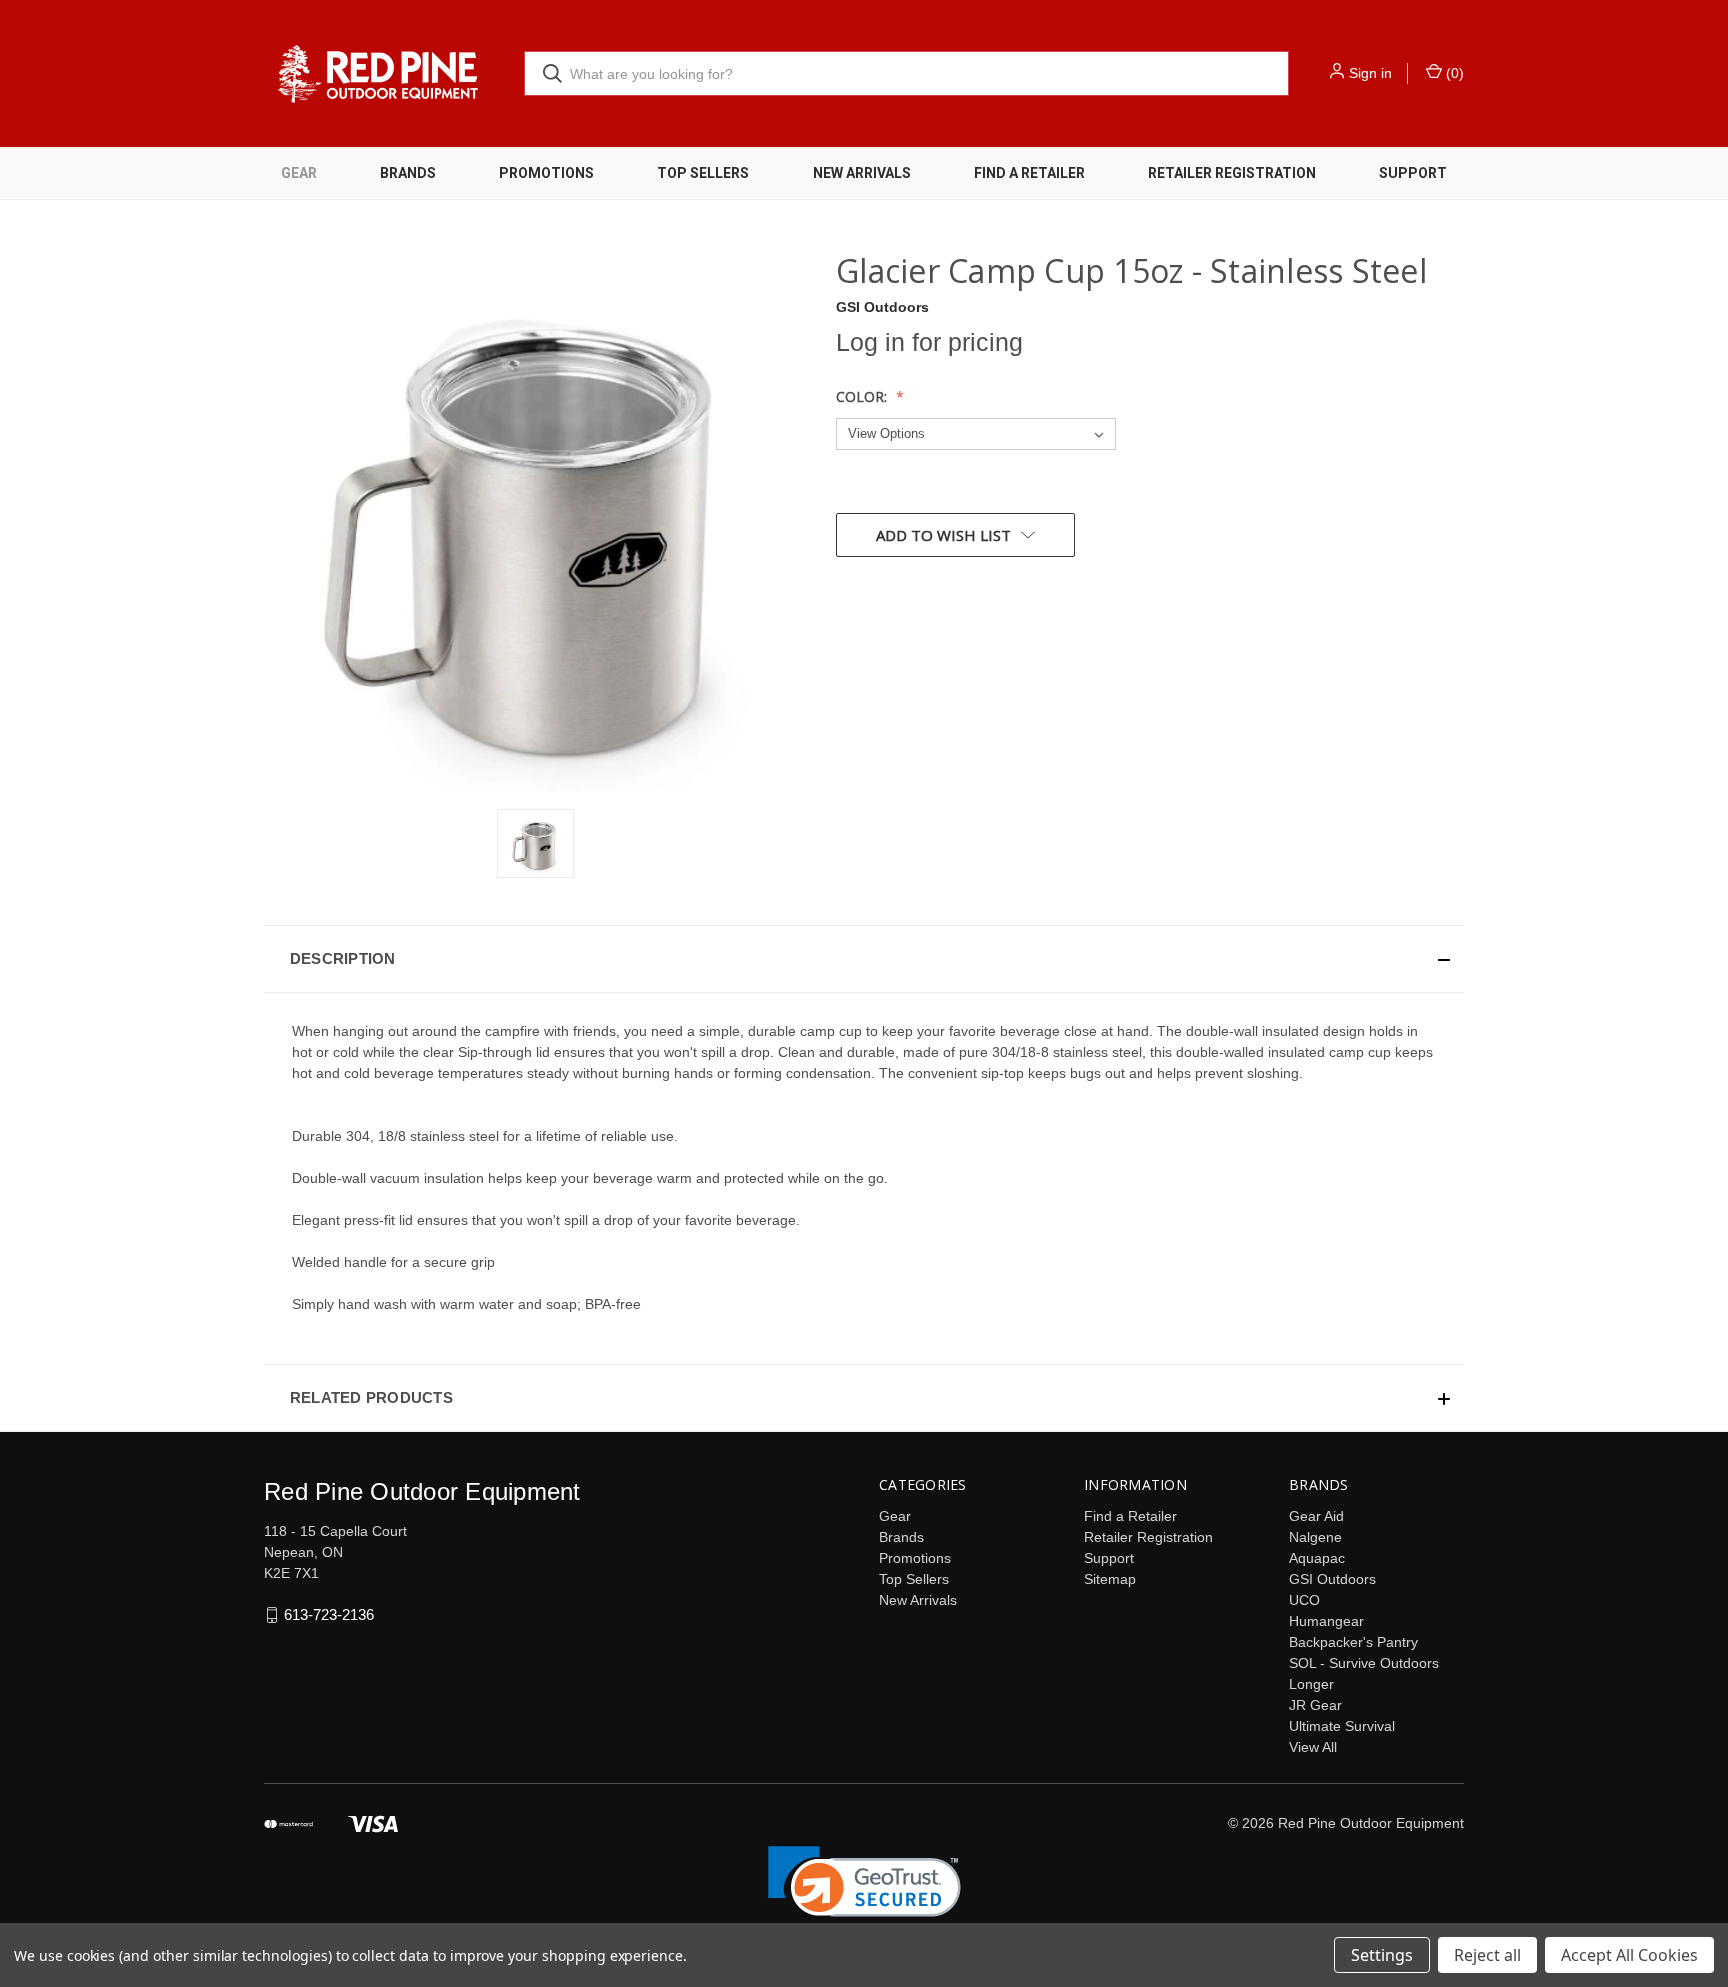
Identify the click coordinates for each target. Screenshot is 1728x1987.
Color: (863, 396)
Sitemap (1110, 1579)
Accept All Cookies (1629, 1955)
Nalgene (1315, 1537)
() (1453, 73)
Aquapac (1317, 1558)
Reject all (1487, 1955)
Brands (408, 173)
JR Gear (1315, 1705)
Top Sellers (703, 173)
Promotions (546, 173)
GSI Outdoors (1332, 1579)
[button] (864, 959)
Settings (1382, 1955)
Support (1413, 173)
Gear (299, 173)
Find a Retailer (1029, 173)
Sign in (1370, 73)
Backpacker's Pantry (1353, 1642)
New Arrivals (862, 173)
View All (1313, 1747)
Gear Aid (1316, 1516)
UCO (1304, 1600)
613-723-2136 (329, 1614)
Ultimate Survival (1342, 1726)
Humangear (1326, 1621)
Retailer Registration (1232, 173)
